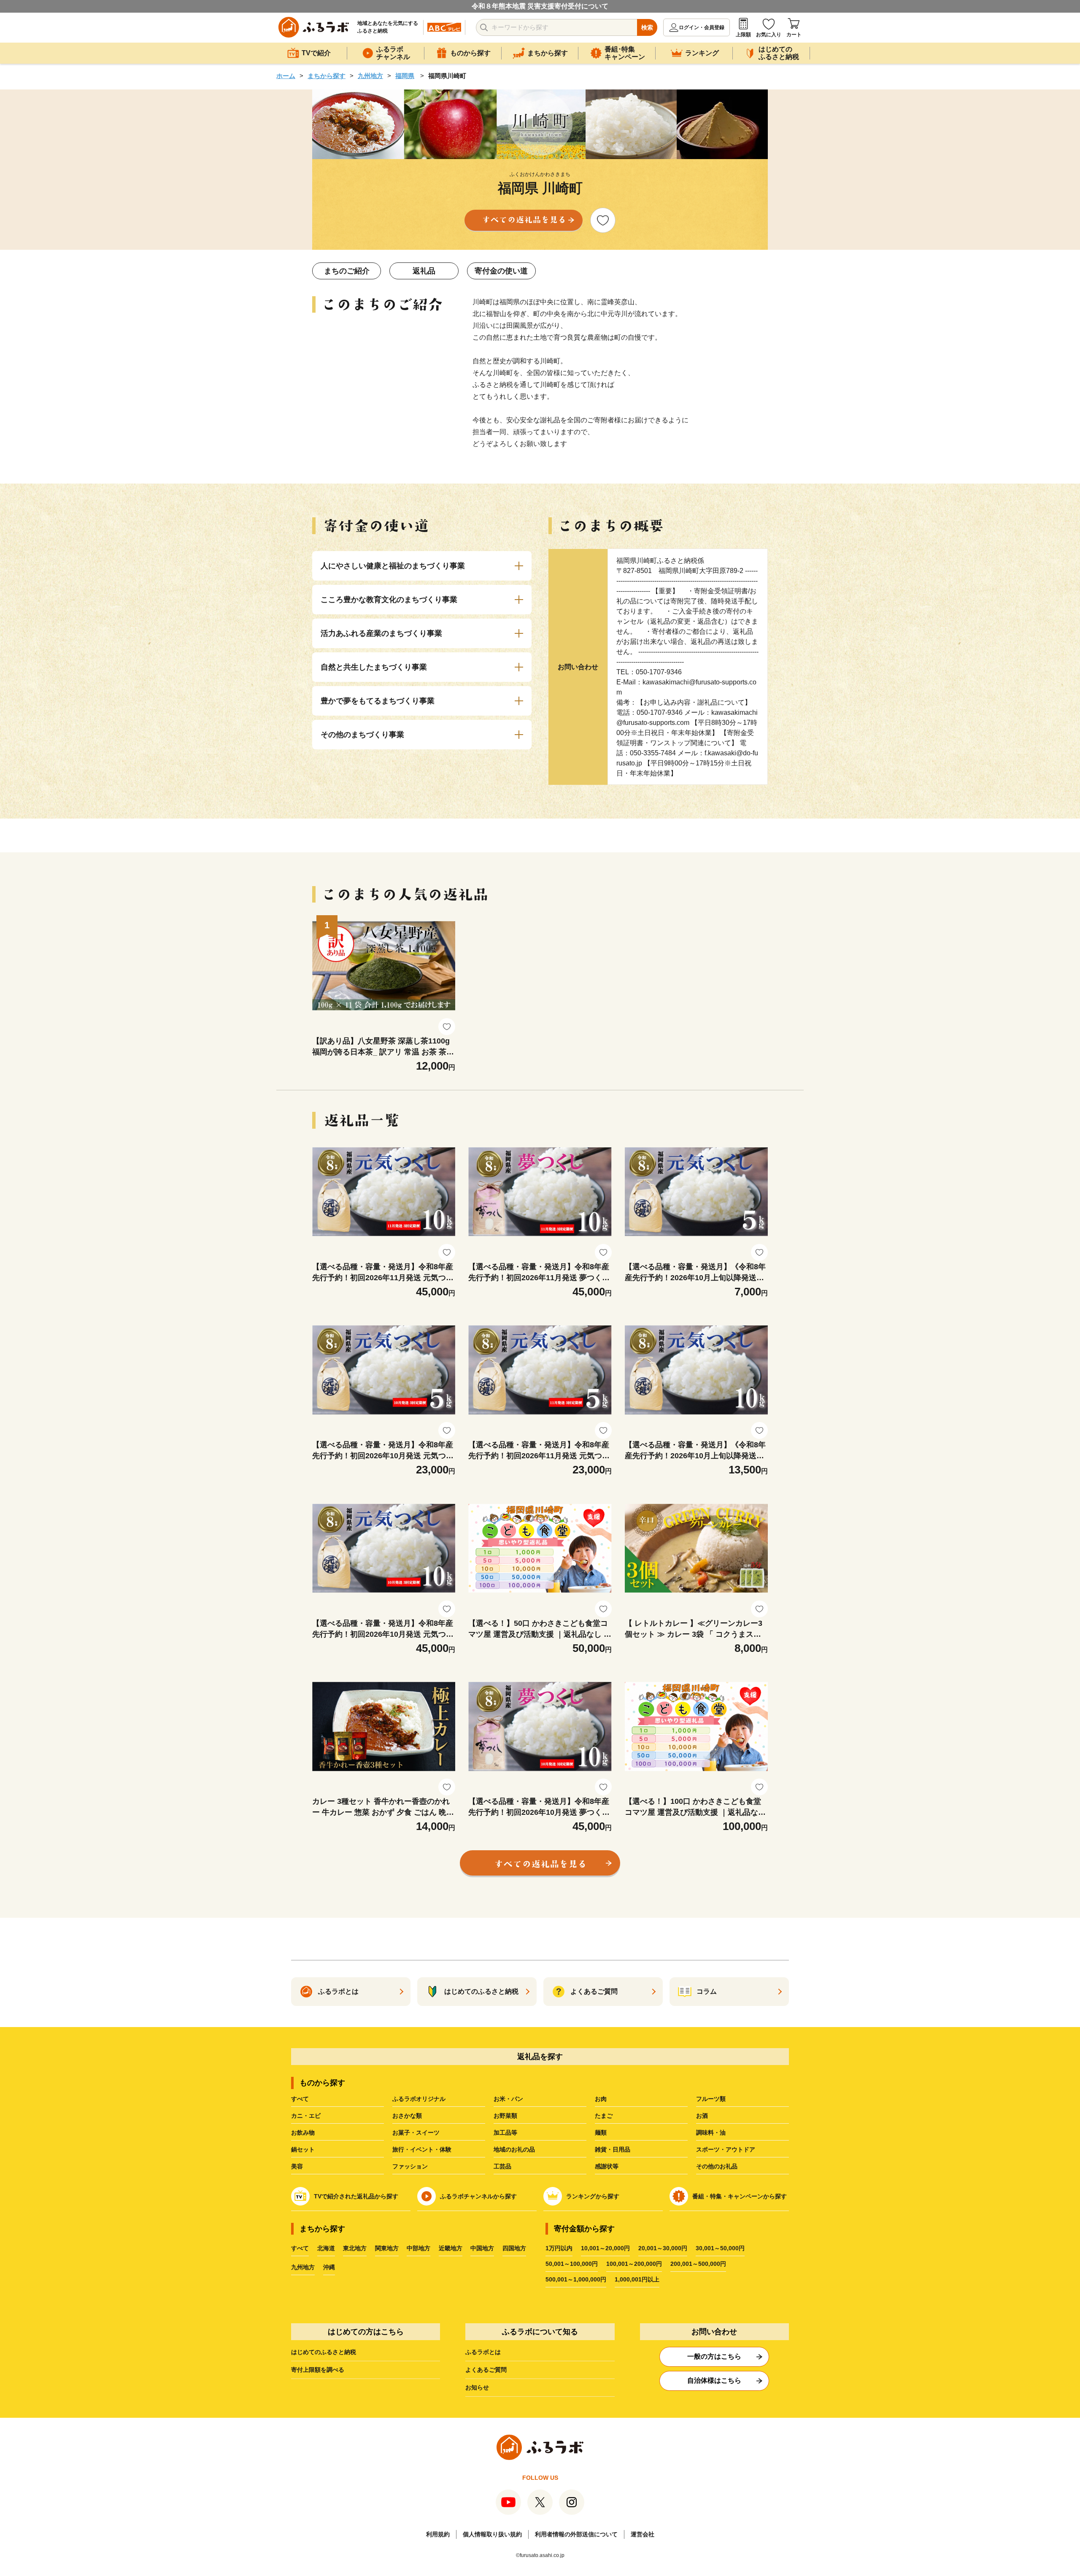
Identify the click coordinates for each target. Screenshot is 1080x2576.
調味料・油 (711, 2133)
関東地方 (387, 2248)
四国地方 (514, 2248)
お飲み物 (303, 2133)
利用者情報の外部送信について (576, 2534)
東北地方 (355, 2248)
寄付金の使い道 (501, 271)
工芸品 (502, 2166)
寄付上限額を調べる (318, 2370)
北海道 (326, 2248)
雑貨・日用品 (613, 2149)
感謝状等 (607, 2166)
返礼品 (424, 271)
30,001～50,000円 (720, 2248)
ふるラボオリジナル (419, 2099)
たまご (604, 2116)
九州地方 (370, 76)
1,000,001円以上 (637, 2279)
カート (794, 35)
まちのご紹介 (347, 271)
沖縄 (329, 2267)
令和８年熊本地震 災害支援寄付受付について (540, 6)
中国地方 (482, 2248)
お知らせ (477, 2387)
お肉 (601, 2099)
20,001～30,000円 (663, 2248)
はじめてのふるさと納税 (324, 2352)
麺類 (601, 2133)
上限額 (743, 35)
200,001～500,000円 (698, 2264)
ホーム (286, 76)
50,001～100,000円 (572, 2264)
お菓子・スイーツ (416, 2133)
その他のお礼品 (717, 2166)
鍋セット (303, 2149)
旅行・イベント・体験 (422, 2149)
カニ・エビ (306, 2116)
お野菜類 (505, 2116)
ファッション (410, 2166)
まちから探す (327, 76)
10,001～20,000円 (605, 2248)
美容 (297, 2166)
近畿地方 (451, 2248)
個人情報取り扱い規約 (492, 2534)
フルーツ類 (711, 2099)
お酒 (702, 2116)
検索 (647, 27)
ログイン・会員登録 (702, 27)
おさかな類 (407, 2116)
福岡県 (405, 76)
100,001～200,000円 (634, 2264)
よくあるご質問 (486, 2370)
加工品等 (505, 2133)
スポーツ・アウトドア (726, 2149)
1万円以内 (559, 2248)
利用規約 (438, 2534)
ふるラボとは (483, 2352)
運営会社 (643, 2534)
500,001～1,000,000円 (576, 2279)
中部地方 (418, 2248)
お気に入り (769, 35)
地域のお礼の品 (514, 2149)
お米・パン (508, 2099)
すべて (300, 2099)
